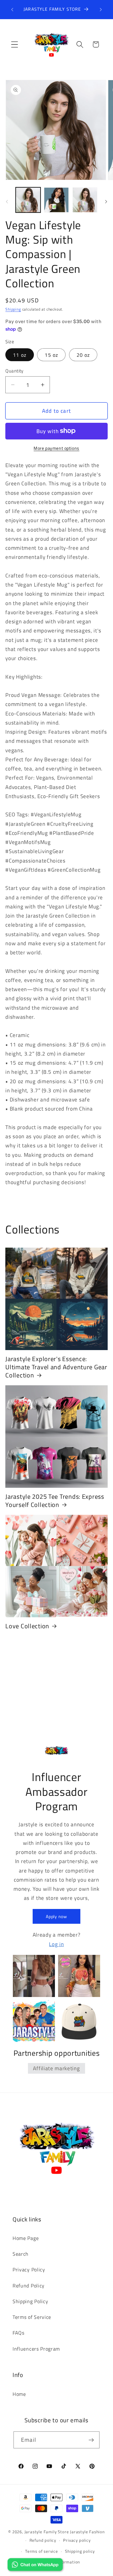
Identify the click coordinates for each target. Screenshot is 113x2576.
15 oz (51, 355)
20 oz (83, 355)
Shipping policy (80, 2551)
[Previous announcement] (12, 9)
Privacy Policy (29, 2270)
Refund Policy (29, 2286)
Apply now (56, 1916)
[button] (15, 44)
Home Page (26, 2238)
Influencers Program (36, 2349)
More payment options (56, 448)
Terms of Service (32, 2317)
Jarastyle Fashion (87, 2532)
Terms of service (42, 2551)
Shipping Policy (30, 2301)
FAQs (19, 2333)
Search (21, 2254)
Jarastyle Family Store (47, 2532)
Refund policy (43, 2540)
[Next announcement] (101, 9)
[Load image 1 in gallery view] (28, 200)
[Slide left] (7, 202)
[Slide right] (106, 202)
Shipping (13, 309)
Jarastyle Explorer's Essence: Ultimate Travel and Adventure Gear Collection (56, 1367)
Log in (56, 1944)
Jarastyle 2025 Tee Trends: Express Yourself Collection (55, 1501)
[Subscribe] (91, 2440)
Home (19, 2394)
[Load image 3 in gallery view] (85, 200)
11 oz (20, 355)
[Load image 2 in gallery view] (56, 200)
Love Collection (27, 1626)
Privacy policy (77, 2540)
